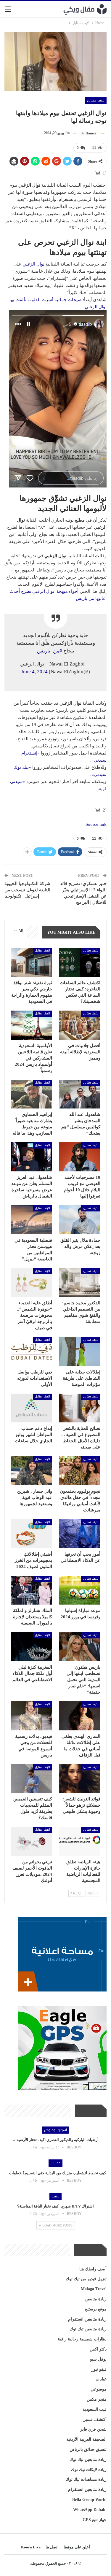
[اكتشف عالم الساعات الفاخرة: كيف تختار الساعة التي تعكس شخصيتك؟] (80, 962)
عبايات (101, 2379)
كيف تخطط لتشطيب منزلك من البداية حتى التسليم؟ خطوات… (56, 2173)
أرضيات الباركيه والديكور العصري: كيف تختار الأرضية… (56, 2140)
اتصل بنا (52, 2547)
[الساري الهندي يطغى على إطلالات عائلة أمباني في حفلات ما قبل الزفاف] (80, 1716)
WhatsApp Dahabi (90, 2510)
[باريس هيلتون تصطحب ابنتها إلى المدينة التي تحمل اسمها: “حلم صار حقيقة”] (80, 1647)
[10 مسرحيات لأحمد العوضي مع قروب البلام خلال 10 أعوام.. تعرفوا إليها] (80, 1157)
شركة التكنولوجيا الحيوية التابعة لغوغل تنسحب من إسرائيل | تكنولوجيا (27, 890)
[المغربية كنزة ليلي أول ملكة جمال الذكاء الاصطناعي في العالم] (31, 1647)
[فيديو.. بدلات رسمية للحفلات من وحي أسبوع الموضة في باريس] (31, 1716)
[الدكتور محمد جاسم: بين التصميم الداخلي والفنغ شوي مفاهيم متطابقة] (80, 1283)
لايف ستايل (96, 100)
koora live (31, 2547)
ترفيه (55, 2196)
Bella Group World (89, 2500)
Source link (96, 824)
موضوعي (99, 2389)
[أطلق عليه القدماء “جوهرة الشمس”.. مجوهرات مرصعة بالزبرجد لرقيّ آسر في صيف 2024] (31, 1283)
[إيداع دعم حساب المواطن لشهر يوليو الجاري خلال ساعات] (31, 1408)
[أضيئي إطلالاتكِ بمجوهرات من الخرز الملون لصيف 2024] (31, 1534)
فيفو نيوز (99, 2369)
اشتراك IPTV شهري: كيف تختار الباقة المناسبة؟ (55, 2206)
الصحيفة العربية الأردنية (86, 2439)
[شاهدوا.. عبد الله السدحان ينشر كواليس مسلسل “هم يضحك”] (80, 1094)
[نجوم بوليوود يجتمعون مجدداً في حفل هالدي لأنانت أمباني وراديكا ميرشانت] (80, 1471)
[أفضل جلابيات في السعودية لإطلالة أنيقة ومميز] (80, 1025)
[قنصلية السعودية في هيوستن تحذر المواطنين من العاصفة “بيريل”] (31, 1220)
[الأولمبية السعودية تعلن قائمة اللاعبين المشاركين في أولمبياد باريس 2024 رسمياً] (31, 1025)
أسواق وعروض (55, 2130)
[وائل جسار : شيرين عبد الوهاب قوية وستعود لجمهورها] (31, 1471)
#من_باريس (50, 651)
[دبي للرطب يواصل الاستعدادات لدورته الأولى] (31, 1351)
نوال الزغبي (33, 264)
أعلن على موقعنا (77, 2547)
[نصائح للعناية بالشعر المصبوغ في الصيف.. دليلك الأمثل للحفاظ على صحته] (80, 1408)
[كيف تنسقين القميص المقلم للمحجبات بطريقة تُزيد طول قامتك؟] (31, 1779)
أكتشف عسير (95, 2419)
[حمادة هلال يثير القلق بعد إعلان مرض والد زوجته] (80, 1220)
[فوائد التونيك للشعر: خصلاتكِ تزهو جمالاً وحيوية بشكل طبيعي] (80, 1779)
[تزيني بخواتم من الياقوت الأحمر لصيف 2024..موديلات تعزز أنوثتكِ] (31, 1841)
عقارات (55, 2163)
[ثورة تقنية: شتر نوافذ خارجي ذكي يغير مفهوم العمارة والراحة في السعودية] (31, 962)
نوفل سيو (98, 2359)
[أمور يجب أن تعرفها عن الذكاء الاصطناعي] (80, 1534)
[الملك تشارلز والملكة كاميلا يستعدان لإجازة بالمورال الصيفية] (31, 1590)
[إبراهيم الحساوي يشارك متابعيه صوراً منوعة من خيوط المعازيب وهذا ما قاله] (31, 1094)
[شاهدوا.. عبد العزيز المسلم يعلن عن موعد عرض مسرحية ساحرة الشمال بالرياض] (31, 1157)
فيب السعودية (95, 2409)
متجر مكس (97, 2399)
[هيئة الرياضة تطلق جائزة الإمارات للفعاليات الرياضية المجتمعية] (80, 1841)
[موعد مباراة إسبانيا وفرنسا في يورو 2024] (80, 1590)
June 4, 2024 (34, 672)
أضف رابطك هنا (93, 2269)
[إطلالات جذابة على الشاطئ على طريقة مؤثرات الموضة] (80, 1351)
